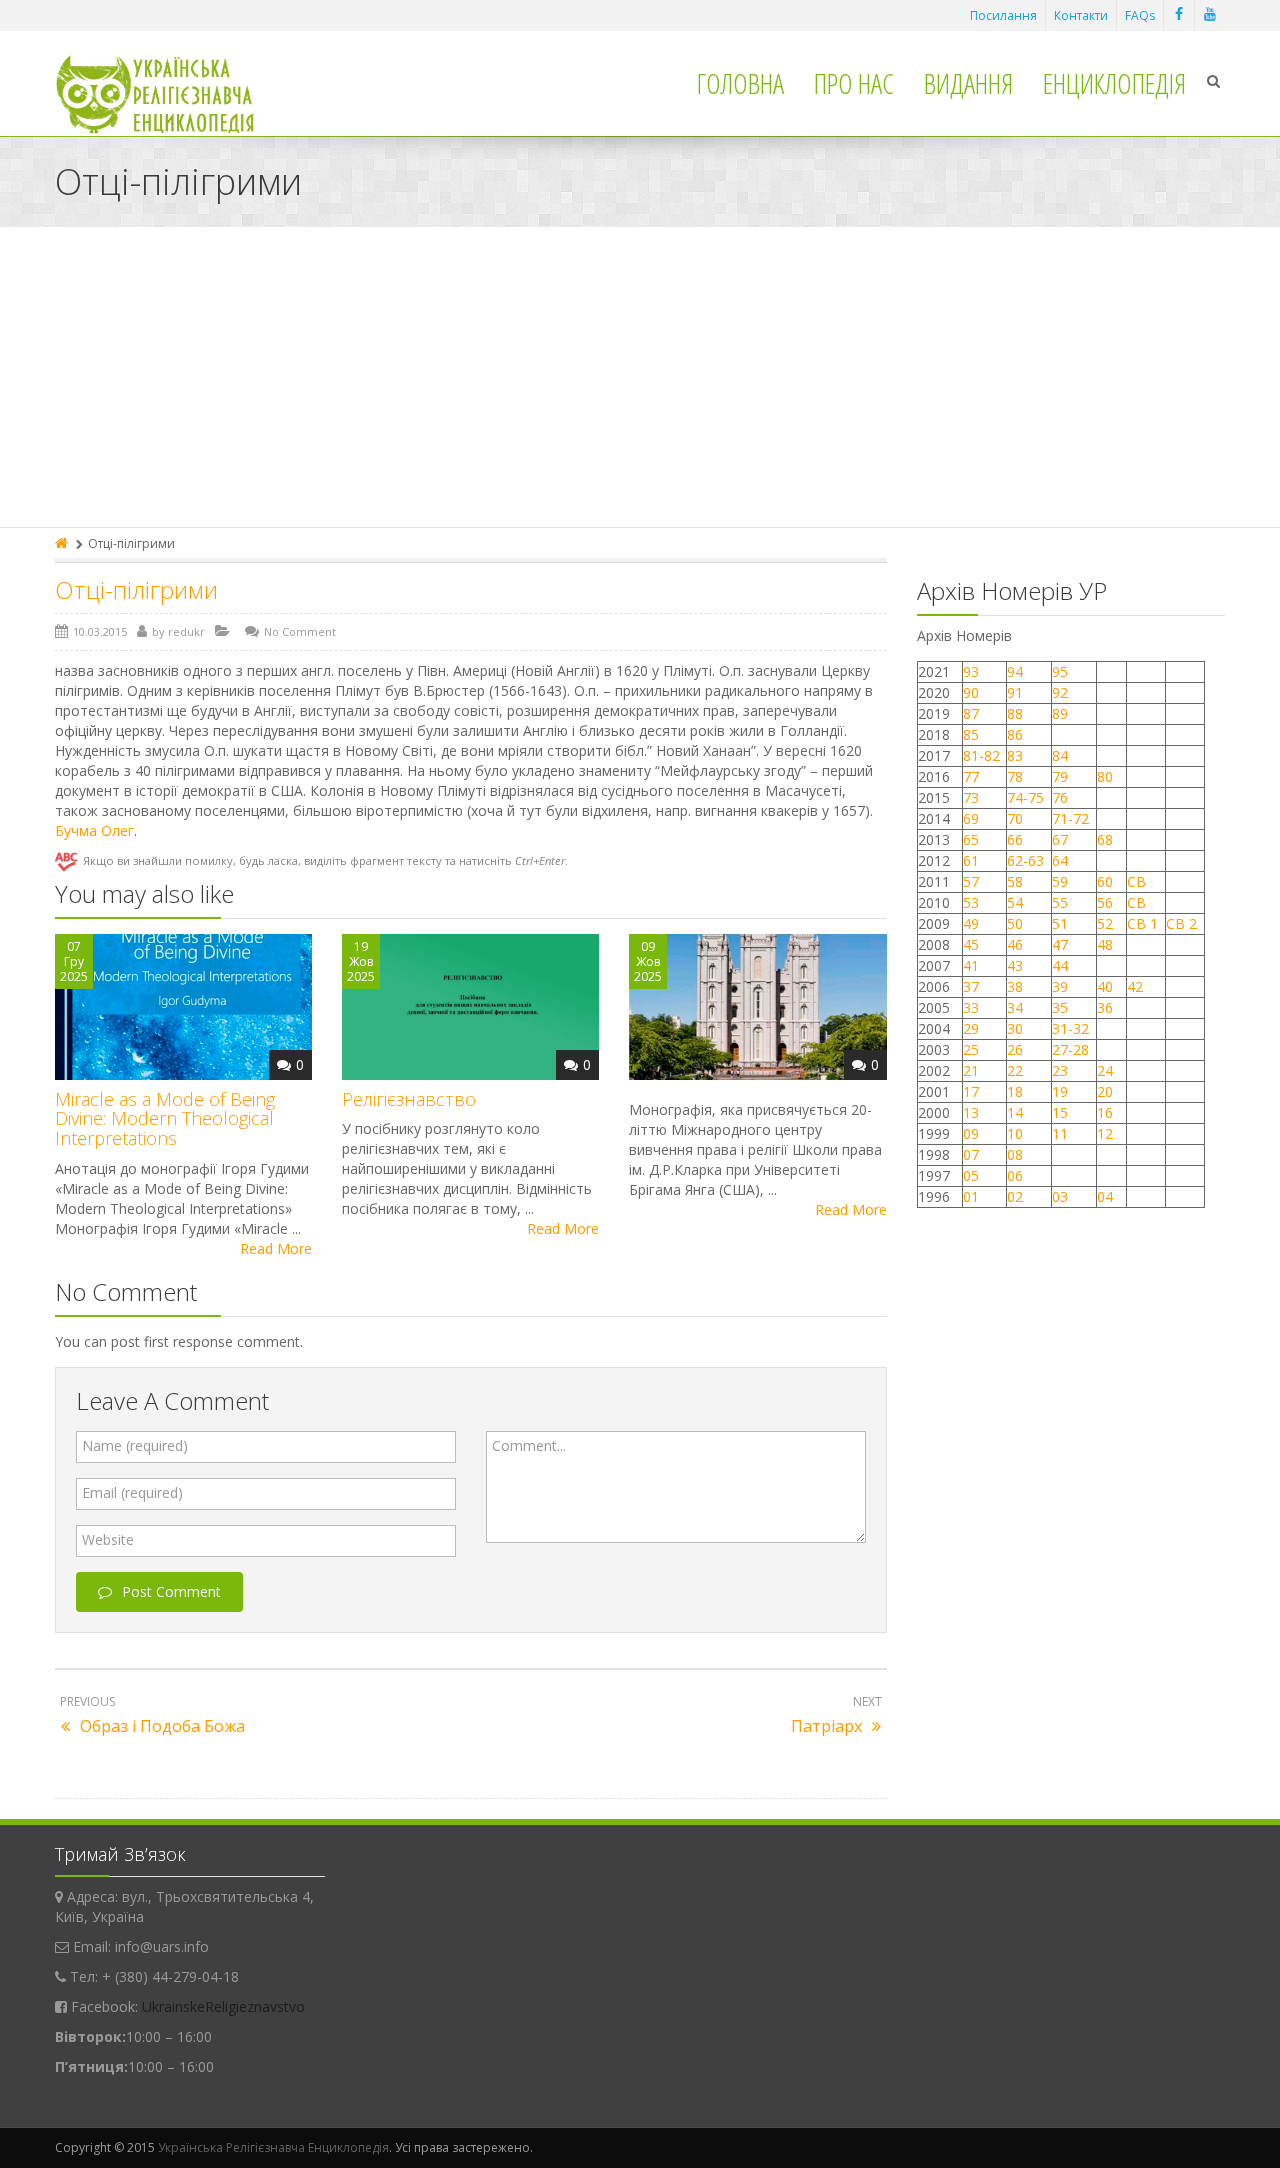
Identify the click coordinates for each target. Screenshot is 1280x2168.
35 (1060, 1007)
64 (1060, 860)
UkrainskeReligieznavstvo (223, 2006)
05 (971, 1175)
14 (1015, 1112)
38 (1015, 986)
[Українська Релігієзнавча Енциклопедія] (168, 94)
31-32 (1070, 1028)
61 (971, 860)
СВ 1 (1142, 923)
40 (1105, 986)
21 (971, 1070)
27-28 (1070, 1049)
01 (971, 1196)
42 (1137, 986)
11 (1060, 1133)
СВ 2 (1181, 923)
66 (1015, 839)
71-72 (1070, 818)
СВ (1136, 881)
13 (971, 1112)
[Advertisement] (640, 377)
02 (1015, 1196)
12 (1105, 1133)
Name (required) (135, 1445)
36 (1105, 1007)
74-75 (1025, 797)
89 (1060, 713)
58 (1015, 881)
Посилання (1003, 15)
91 (1015, 692)
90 (971, 692)
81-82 (981, 755)
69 (971, 818)
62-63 (1025, 860)
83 (1015, 755)
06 (1015, 1175)
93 (971, 671)
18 (1015, 1091)
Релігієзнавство (409, 1099)
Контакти (1081, 15)
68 (1105, 839)
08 (1015, 1154)
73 (971, 797)
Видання (968, 83)
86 (1015, 734)
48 (1105, 944)
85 (971, 734)
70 (1015, 818)
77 (971, 776)
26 (1015, 1049)
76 (1060, 797)
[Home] (63, 543)
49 (971, 923)
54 (1015, 902)
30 (1015, 1028)
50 (1015, 923)
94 (1015, 671)
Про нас (854, 83)
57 (971, 881)
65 (971, 839)
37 (971, 986)
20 (1105, 1091)
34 (1015, 1007)
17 (971, 1091)
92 (1060, 692)
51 (1060, 923)
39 (1060, 986)
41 (971, 965)
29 (971, 1028)
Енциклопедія (1114, 83)
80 (1105, 776)
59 (1060, 881)
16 (1105, 1112)
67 (1060, 839)
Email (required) (132, 1492)
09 (971, 1133)
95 (1060, 671)
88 (1015, 713)
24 (1105, 1070)
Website (108, 1539)
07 (971, 1154)
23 (1060, 1070)
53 (971, 902)
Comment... (529, 1445)
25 (971, 1049)
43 (1015, 965)
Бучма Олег (94, 830)
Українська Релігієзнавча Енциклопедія (273, 2147)
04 (1105, 1196)
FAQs (1140, 15)
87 (971, 713)
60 (1105, 881)
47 (1060, 944)
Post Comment (171, 1591)
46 (1015, 944)
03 (1060, 1196)
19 (1060, 1091)
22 (1015, 1070)
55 (1060, 902)
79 (1060, 776)
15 (1060, 1112)
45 (971, 944)
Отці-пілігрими (136, 589)
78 (1015, 776)
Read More (276, 1248)
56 (1105, 902)
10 (1015, 1133)
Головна (740, 83)
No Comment (300, 631)
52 (1105, 923)
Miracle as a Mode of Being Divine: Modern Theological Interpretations (165, 1119)
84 (1060, 755)
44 (1060, 965)
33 (971, 1007)
